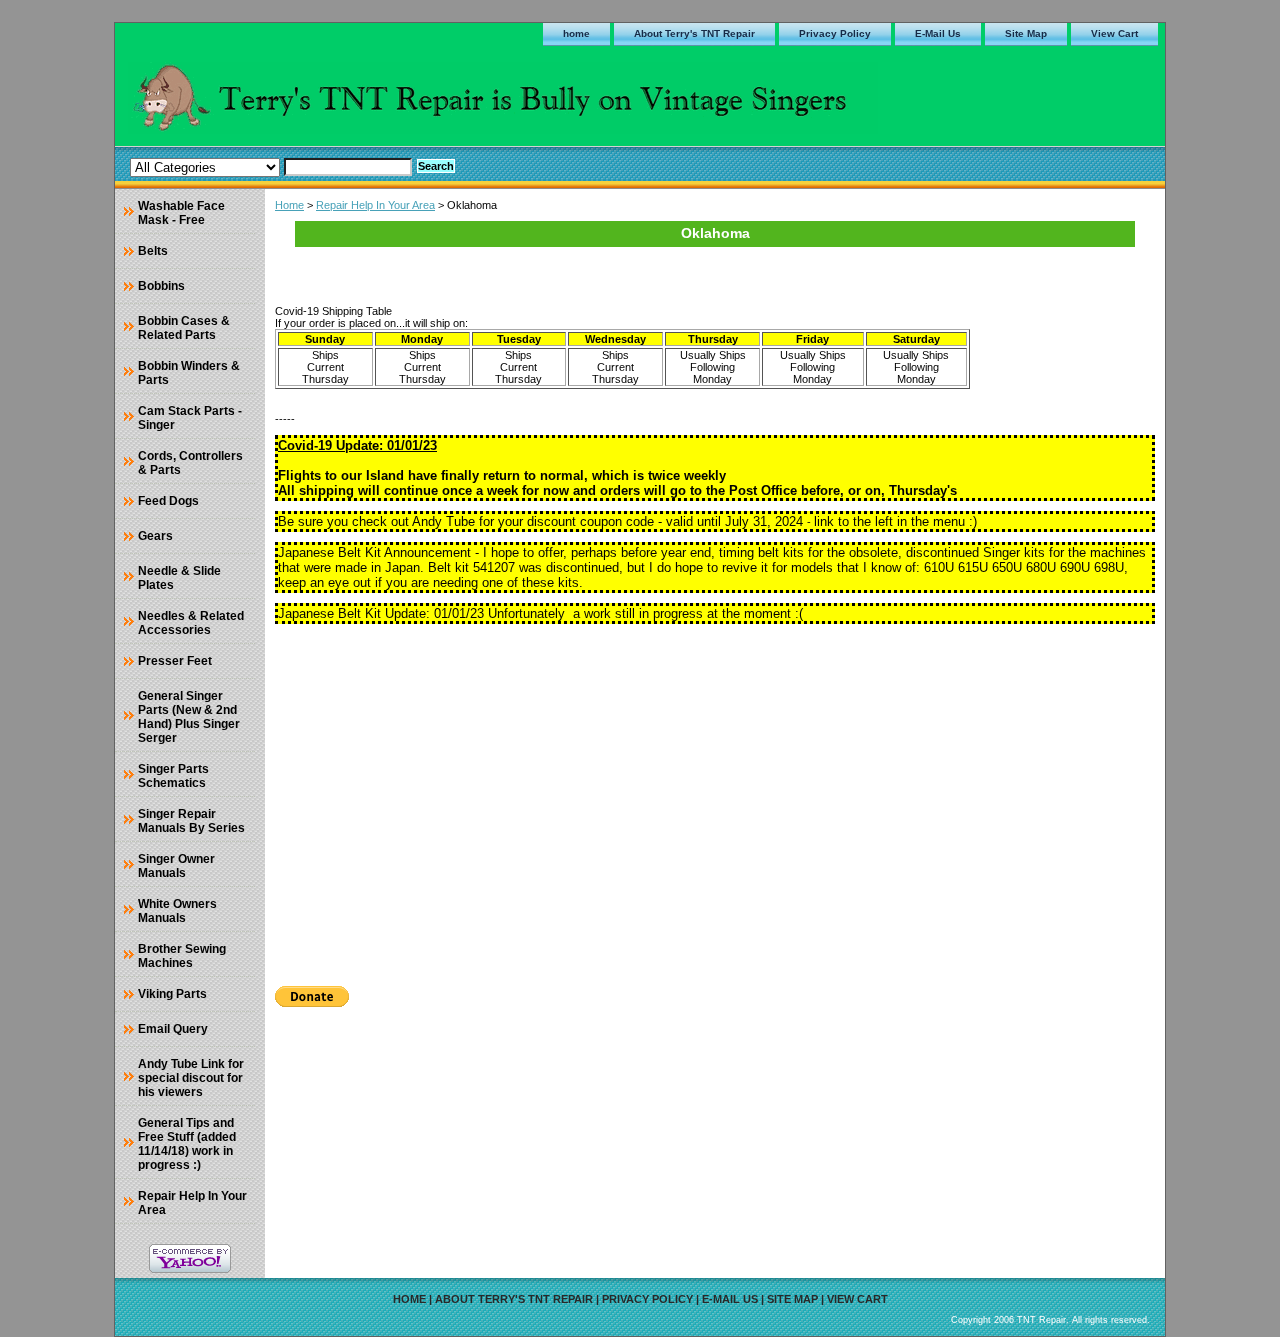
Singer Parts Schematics (173, 776)
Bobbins (161, 286)
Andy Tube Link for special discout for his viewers (191, 1078)
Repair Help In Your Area (375, 205)
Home (289, 205)
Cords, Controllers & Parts (190, 463)
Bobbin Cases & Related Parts (184, 328)
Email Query (173, 1029)
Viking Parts (172, 994)
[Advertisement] (715, 798)
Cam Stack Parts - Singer (190, 418)
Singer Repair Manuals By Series (191, 821)
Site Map (1026, 33)
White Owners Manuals (177, 911)
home (576, 33)
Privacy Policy (835, 33)
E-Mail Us (938, 33)
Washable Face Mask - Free (181, 213)
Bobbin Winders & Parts (189, 373)
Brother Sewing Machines (182, 956)
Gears (155, 536)
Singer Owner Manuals (176, 866)
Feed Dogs (168, 501)
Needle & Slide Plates (179, 578)
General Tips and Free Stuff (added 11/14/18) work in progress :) (187, 1144)
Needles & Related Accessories (191, 623)
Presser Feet (175, 661)
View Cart (1114, 33)
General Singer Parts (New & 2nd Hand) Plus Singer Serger (189, 717)
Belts (153, 251)
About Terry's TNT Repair (694, 33)
